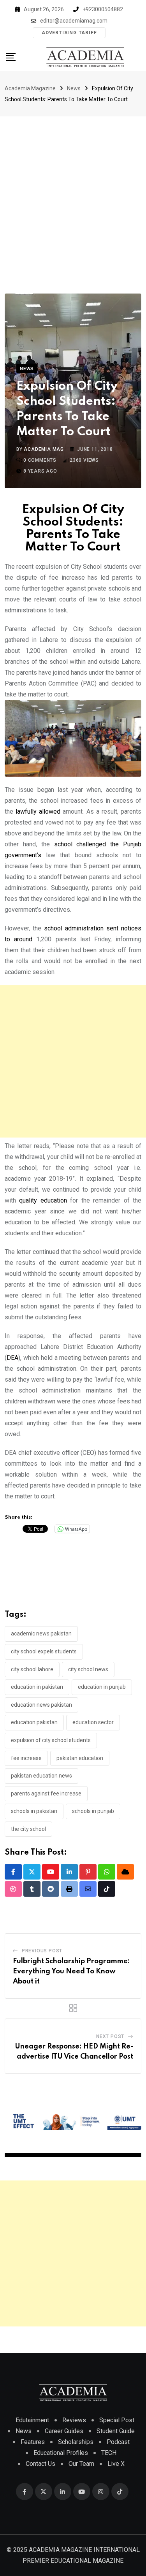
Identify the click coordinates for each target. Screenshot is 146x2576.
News (24, 2431)
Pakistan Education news (41, 1776)
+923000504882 (103, 9)
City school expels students (44, 1651)
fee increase (26, 1758)
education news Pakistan (41, 1705)
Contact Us (40, 2464)
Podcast (118, 2442)
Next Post (110, 2036)
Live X (116, 2464)
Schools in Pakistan (34, 1811)
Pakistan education (80, 1758)
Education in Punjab (102, 1687)
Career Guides (64, 2431)
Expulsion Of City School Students (51, 1740)
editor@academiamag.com (74, 21)
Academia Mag (44, 449)
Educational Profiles (61, 2453)
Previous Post (42, 1951)
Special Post (117, 2420)
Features (33, 2442)
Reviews (74, 2420)
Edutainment (32, 2420)
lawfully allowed (38, 811)
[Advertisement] (73, 193)
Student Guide (116, 2431)
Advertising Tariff (69, 33)
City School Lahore (32, 1669)
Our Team (81, 2464)
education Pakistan (34, 1722)
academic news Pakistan (41, 1634)
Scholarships (76, 2442)
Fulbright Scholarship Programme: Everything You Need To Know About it (71, 1971)
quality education (43, 1200)
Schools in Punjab (93, 1811)
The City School (28, 1829)
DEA (12, 1358)
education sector (93, 1722)
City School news (88, 1669)
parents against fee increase (46, 1794)
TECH (109, 2453)
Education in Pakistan (37, 1687)
